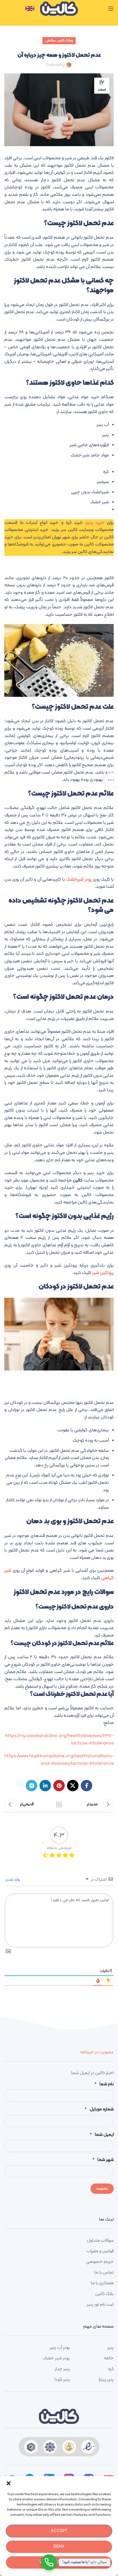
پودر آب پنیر (60, 2348)
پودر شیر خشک (56, 2358)
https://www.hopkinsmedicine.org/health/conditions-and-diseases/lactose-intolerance (59, 1760)
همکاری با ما (102, 2283)
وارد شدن (13, 1880)
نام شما (104, 2084)
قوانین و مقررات (100, 2251)
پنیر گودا (62, 2380)
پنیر (110, 2348)
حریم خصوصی (100, 2262)
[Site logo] (59, 9)
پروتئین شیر (103, 1273)
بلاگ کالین (104, 2294)
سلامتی (50, 41)
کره (111, 2369)
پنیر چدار (62, 2369)
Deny (59, 2547)
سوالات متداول (100, 2241)
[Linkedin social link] (45, 1786)
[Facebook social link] (86, 1786)
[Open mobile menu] (111, 9)
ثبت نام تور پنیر (100, 2305)
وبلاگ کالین (65, 41)
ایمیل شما (102, 2135)
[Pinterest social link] (59, 1786)
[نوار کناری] (111, 780)
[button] (9, 2483)
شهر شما (103, 2160)
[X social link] (73, 1786)
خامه (109, 2358)
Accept (59, 2531)
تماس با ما (104, 2273)
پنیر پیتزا (106, 2380)
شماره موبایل (99, 2109)
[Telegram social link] (32, 1786)
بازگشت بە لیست (59, 1804)
